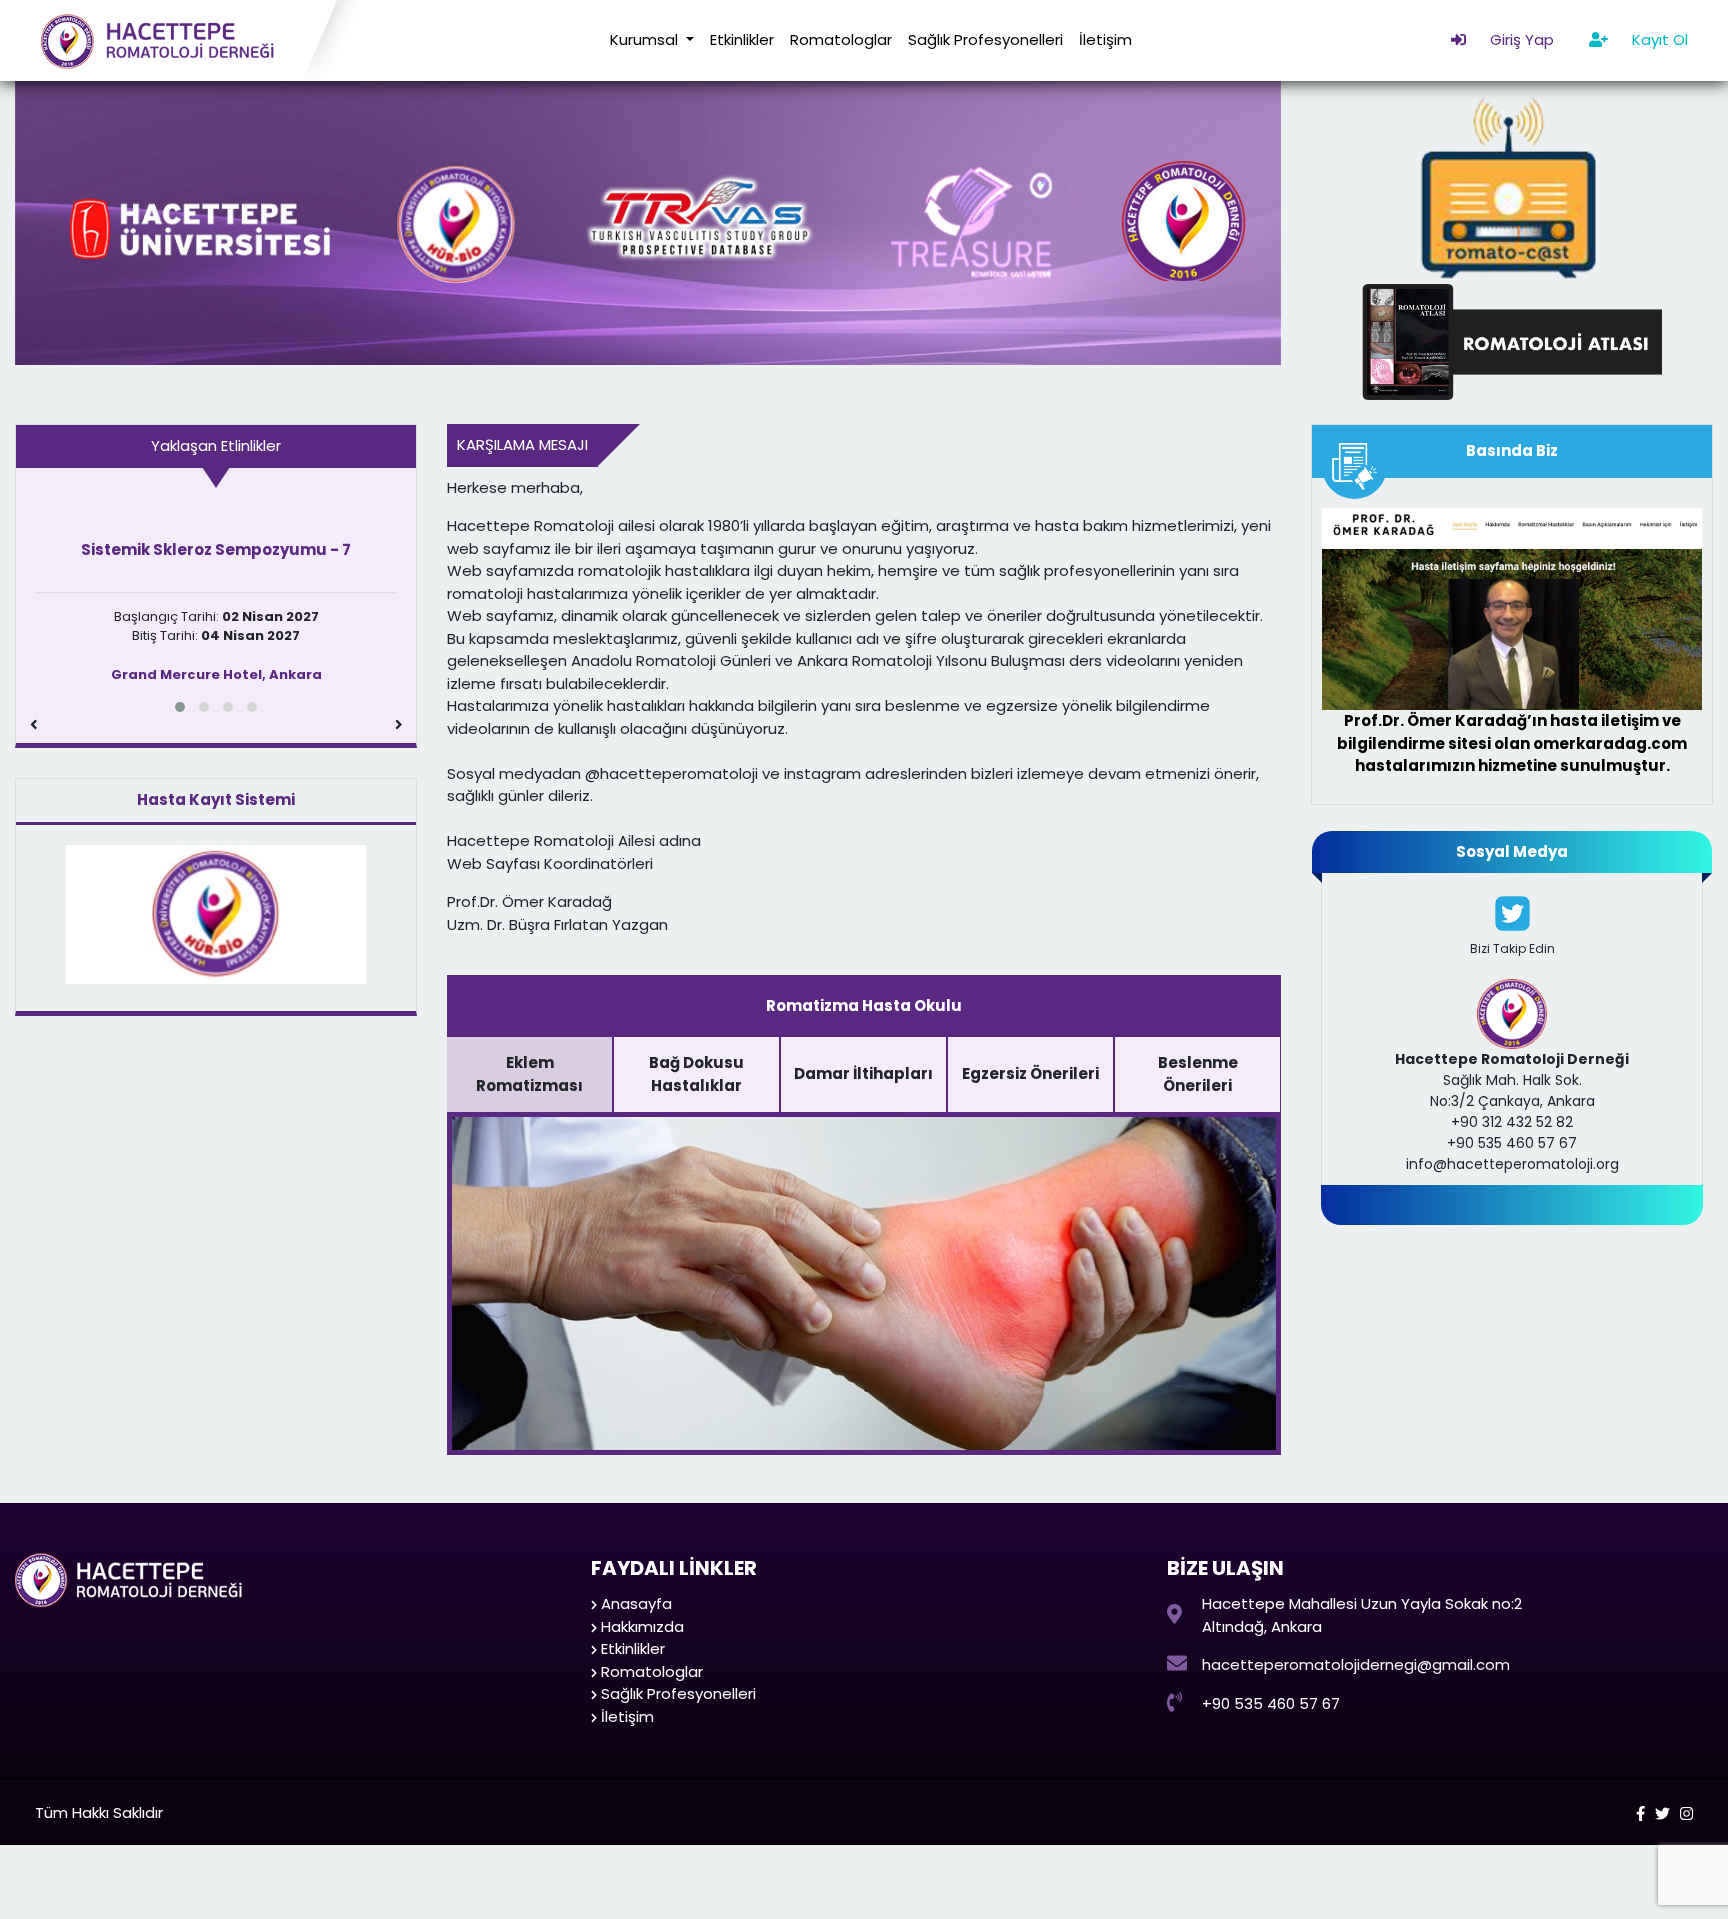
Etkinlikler (742, 39)
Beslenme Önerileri (1198, 1074)
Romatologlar (841, 39)
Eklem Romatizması (529, 1074)
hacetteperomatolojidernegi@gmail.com (1356, 1664)
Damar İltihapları (863, 1073)
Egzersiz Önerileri (1030, 1073)
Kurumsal (646, 39)
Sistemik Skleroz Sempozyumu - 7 (216, 549)
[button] (180, 707)
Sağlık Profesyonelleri (985, 39)
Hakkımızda (642, 1626)
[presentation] (33, 725)
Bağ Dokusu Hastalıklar (696, 1074)
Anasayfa (636, 1603)
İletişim (1105, 39)
